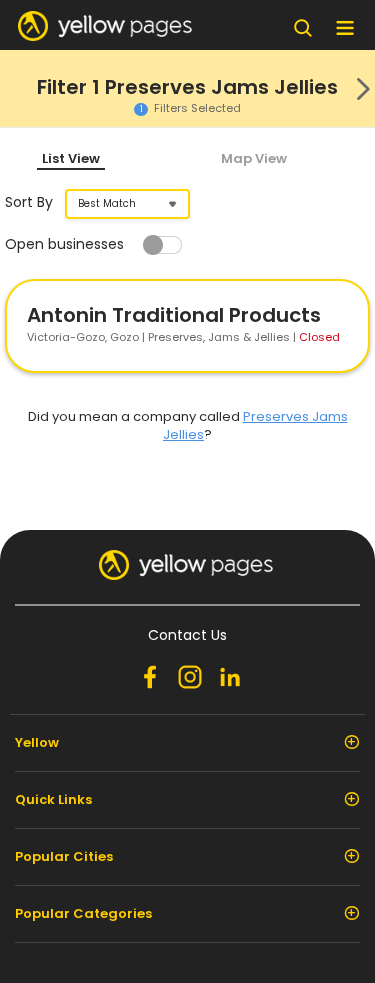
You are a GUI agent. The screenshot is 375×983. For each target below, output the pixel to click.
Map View (254, 158)
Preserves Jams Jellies (255, 425)
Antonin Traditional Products (174, 315)
